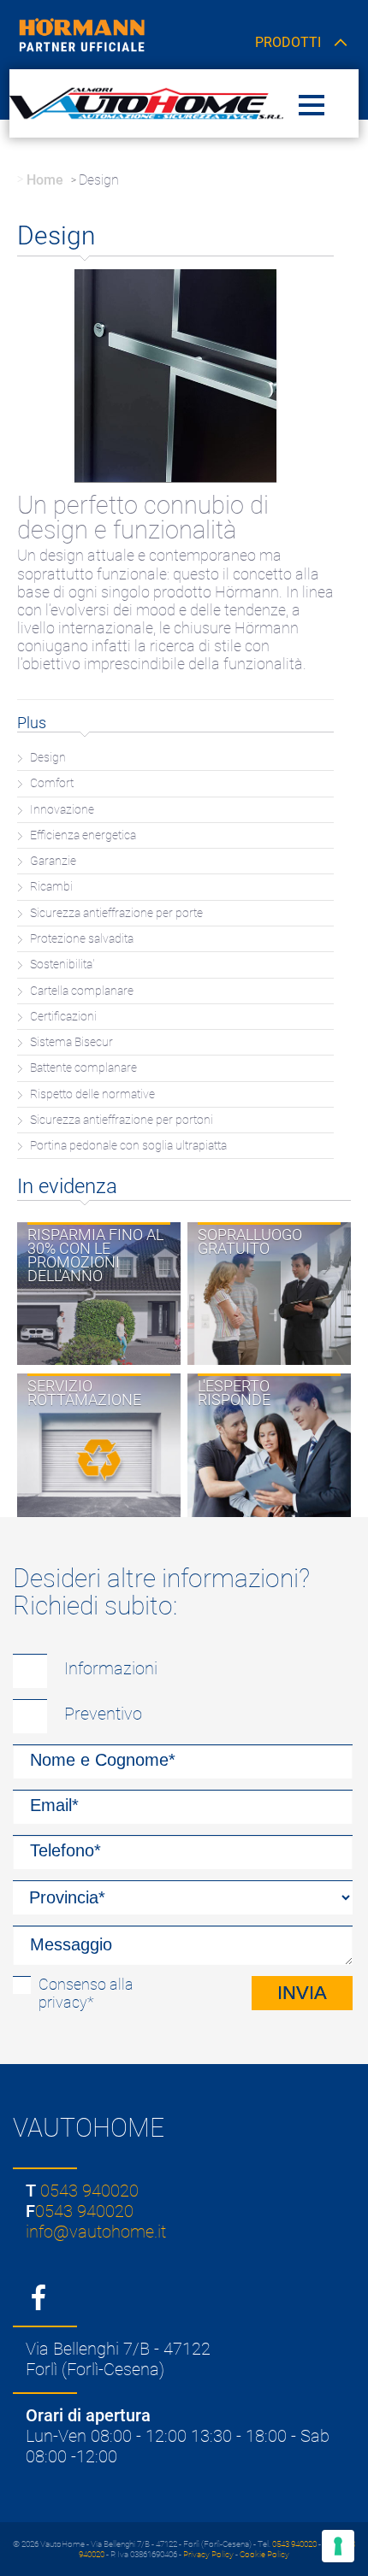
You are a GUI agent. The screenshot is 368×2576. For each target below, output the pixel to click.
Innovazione (62, 810)
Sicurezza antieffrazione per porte (116, 913)
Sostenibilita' (62, 965)
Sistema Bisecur (71, 1042)
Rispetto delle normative (92, 1094)
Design (48, 758)
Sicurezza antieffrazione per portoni (122, 1120)
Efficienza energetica (83, 835)
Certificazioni (63, 1017)
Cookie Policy (264, 2554)
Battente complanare (83, 1068)
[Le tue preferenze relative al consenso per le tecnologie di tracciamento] (338, 2546)
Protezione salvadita (82, 939)
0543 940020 (89, 2191)
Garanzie (53, 861)
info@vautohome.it (96, 2232)
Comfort (52, 783)
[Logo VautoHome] (146, 103)
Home (45, 180)
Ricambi (51, 887)
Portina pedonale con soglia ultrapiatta (128, 1146)
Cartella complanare (82, 991)
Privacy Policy (208, 2554)
